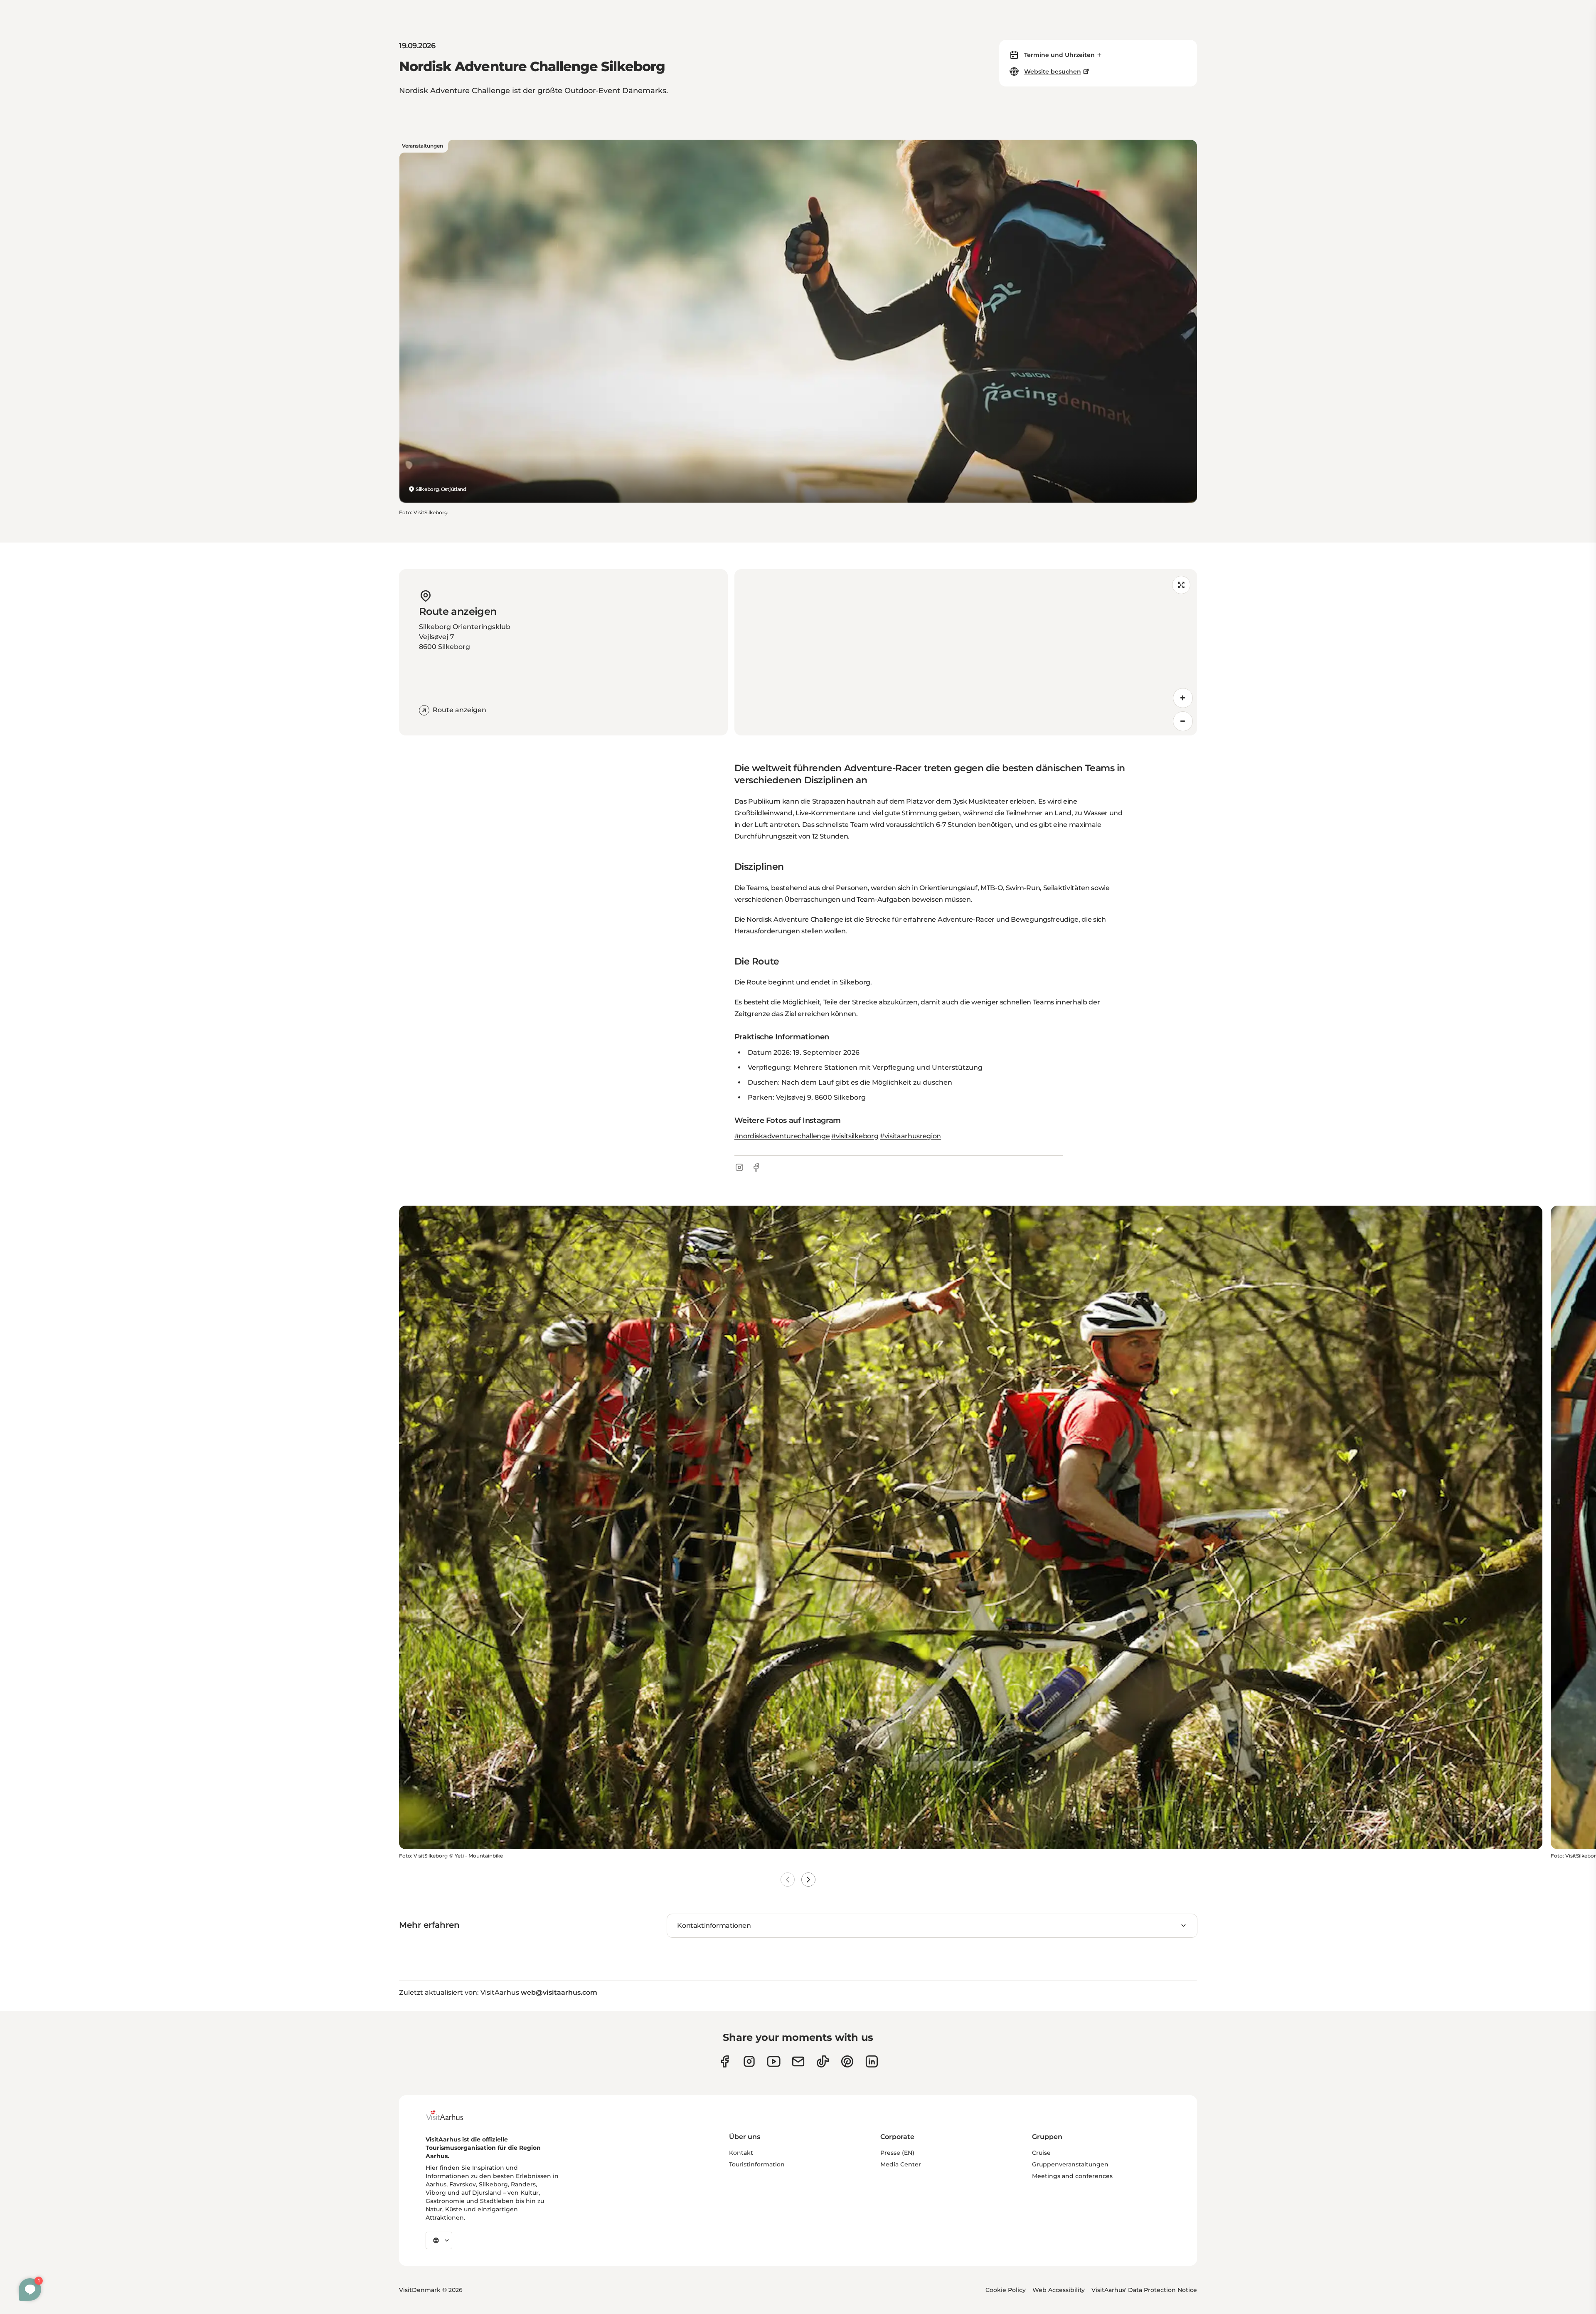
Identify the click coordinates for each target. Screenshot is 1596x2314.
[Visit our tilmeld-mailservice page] (798, 2061)
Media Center (901, 2164)
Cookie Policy (1006, 2290)
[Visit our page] (749, 2061)
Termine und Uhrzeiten (1059, 55)
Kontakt (741, 2153)
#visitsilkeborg (855, 1136)
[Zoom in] (1183, 698)
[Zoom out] (1183, 721)
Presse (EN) (897, 2153)
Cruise (1041, 2153)
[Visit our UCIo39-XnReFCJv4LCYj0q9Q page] (774, 2061)
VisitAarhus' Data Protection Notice (1144, 2290)
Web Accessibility (1059, 2290)
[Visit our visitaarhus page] (725, 2061)
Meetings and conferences (1072, 2176)
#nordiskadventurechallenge (782, 1136)
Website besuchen (1053, 72)
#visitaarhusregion (910, 1136)
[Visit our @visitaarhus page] (823, 2061)
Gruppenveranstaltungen (1070, 2164)
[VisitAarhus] (451, 2115)
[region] (966, 652)
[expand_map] (1181, 585)
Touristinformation (757, 2164)
